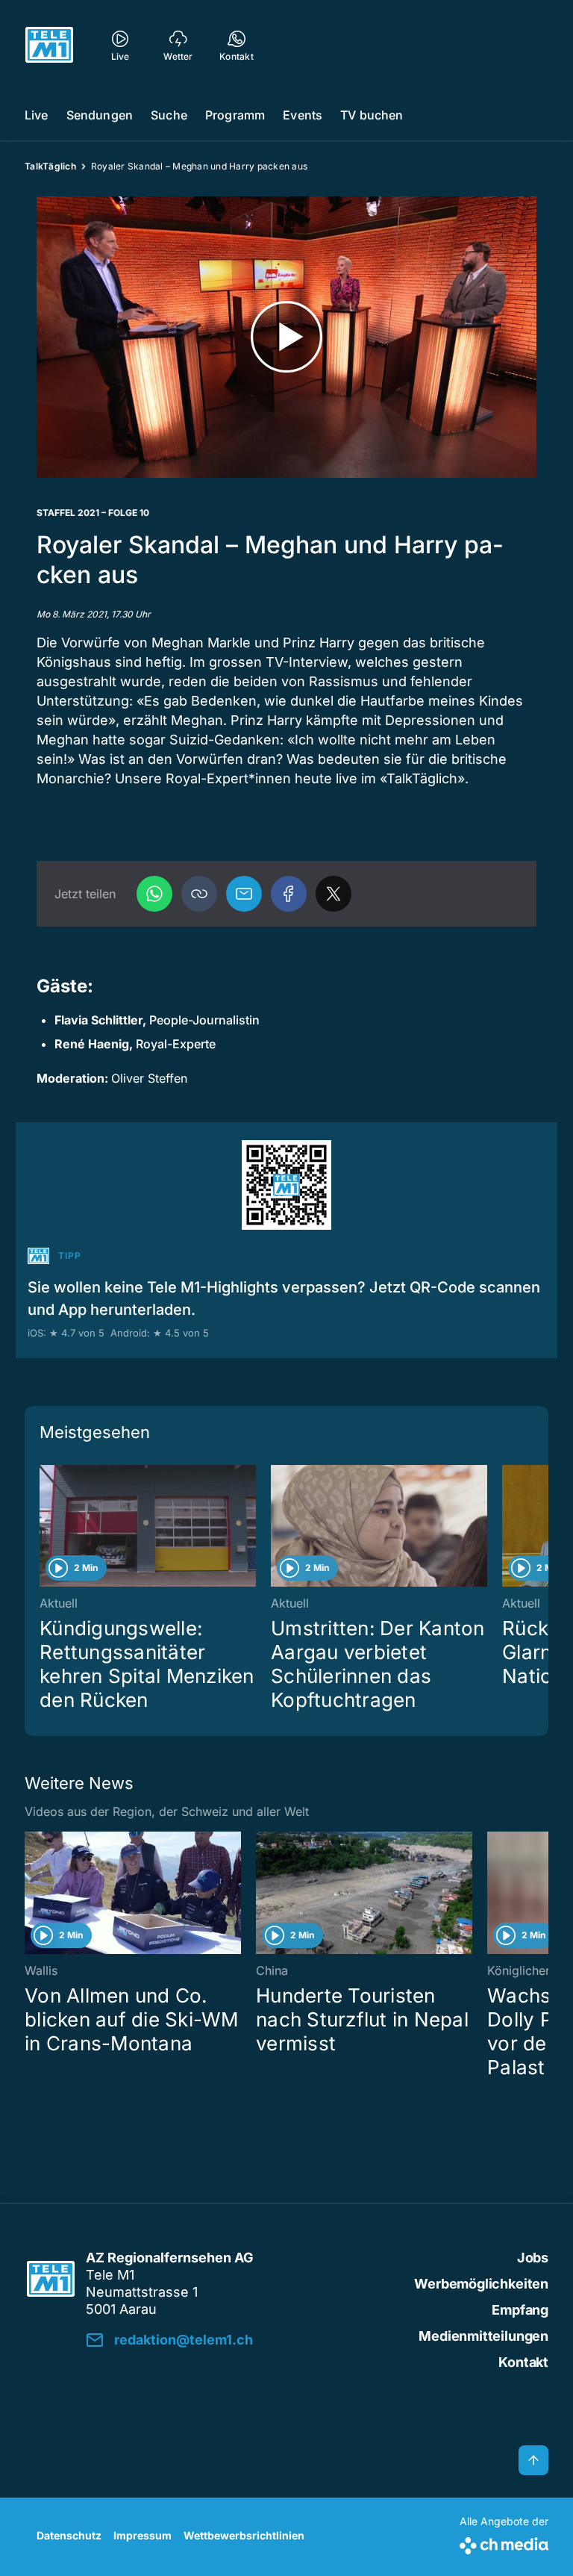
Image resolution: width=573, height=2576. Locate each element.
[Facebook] (289, 894)
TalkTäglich (50, 166)
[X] (334, 894)
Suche (169, 115)
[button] (199, 894)
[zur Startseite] (49, 45)
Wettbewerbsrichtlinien (244, 2535)
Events (303, 115)
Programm (235, 115)
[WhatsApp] (154, 894)
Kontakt (523, 2362)
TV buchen (372, 115)
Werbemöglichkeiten (481, 2284)
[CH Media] (504, 2543)
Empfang (520, 2310)
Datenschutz (69, 2535)
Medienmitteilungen (483, 2336)
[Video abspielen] (286, 337)
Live (37, 115)
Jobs (533, 2258)
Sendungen (100, 115)
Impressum (143, 2535)
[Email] (244, 894)
